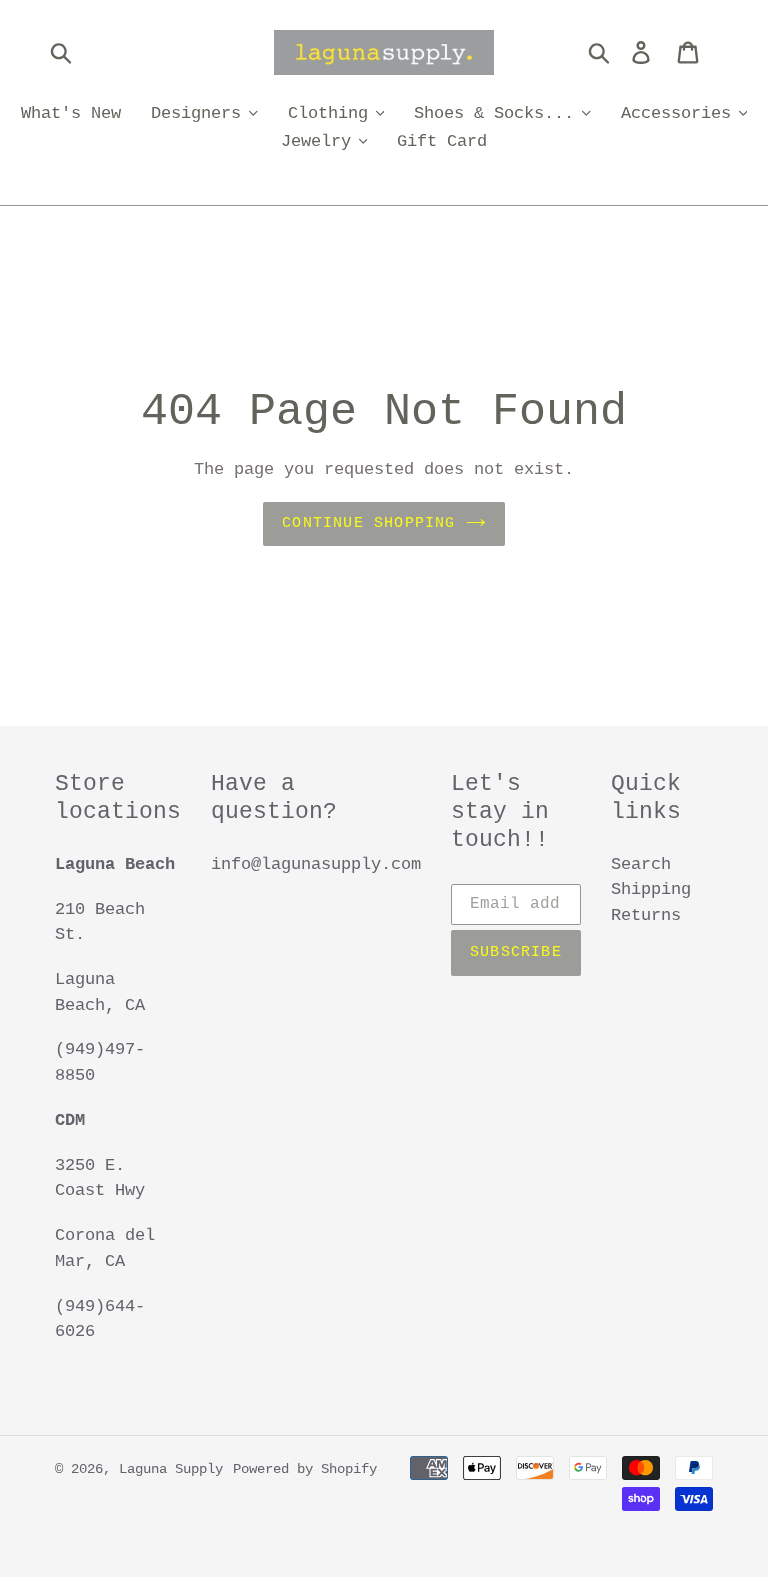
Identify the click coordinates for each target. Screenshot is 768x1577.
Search (641, 864)
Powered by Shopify (305, 1469)
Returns (646, 915)
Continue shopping (368, 523)
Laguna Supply (171, 1469)
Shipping (651, 889)
